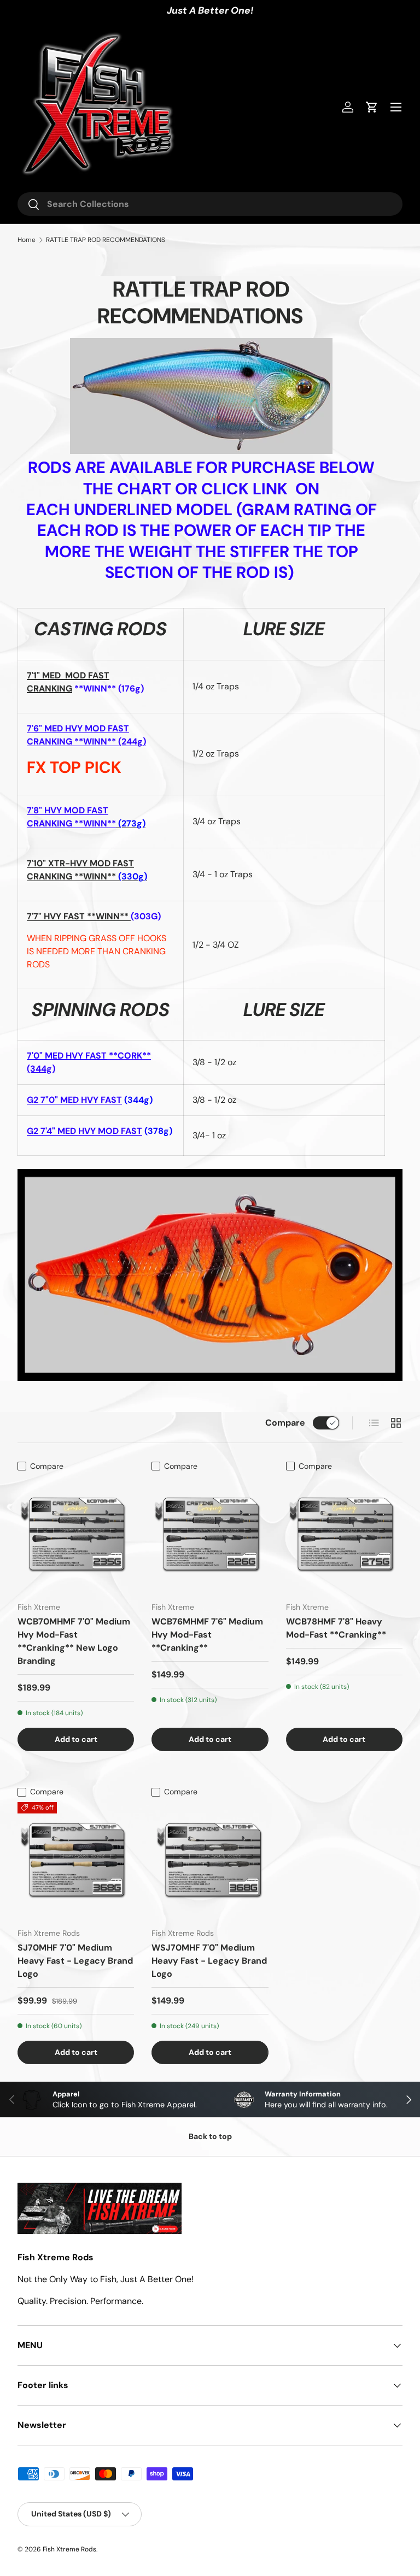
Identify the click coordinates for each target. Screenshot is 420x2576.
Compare (285, 1423)
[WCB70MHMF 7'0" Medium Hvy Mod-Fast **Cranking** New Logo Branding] (76, 1535)
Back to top (210, 2136)
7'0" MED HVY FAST (67, 1056)
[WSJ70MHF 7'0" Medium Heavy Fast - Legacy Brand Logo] (210, 1860)
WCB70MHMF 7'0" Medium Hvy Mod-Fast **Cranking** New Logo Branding (74, 1641)
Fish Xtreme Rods (69, 2549)
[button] (372, 107)
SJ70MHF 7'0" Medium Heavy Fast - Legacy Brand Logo (75, 1961)
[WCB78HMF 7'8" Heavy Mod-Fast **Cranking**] (344, 1535)
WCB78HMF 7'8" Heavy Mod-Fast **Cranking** (336, 1628)
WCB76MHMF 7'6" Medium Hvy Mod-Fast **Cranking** (207, 1635)
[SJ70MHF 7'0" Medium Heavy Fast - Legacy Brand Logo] (76, 1860)
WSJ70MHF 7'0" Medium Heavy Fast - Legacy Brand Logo (209, 1961)
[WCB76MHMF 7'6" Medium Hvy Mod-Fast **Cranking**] (210, 1535)
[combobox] (210, 204)
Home (27, 240)
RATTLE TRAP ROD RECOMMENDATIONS (106, 240)
